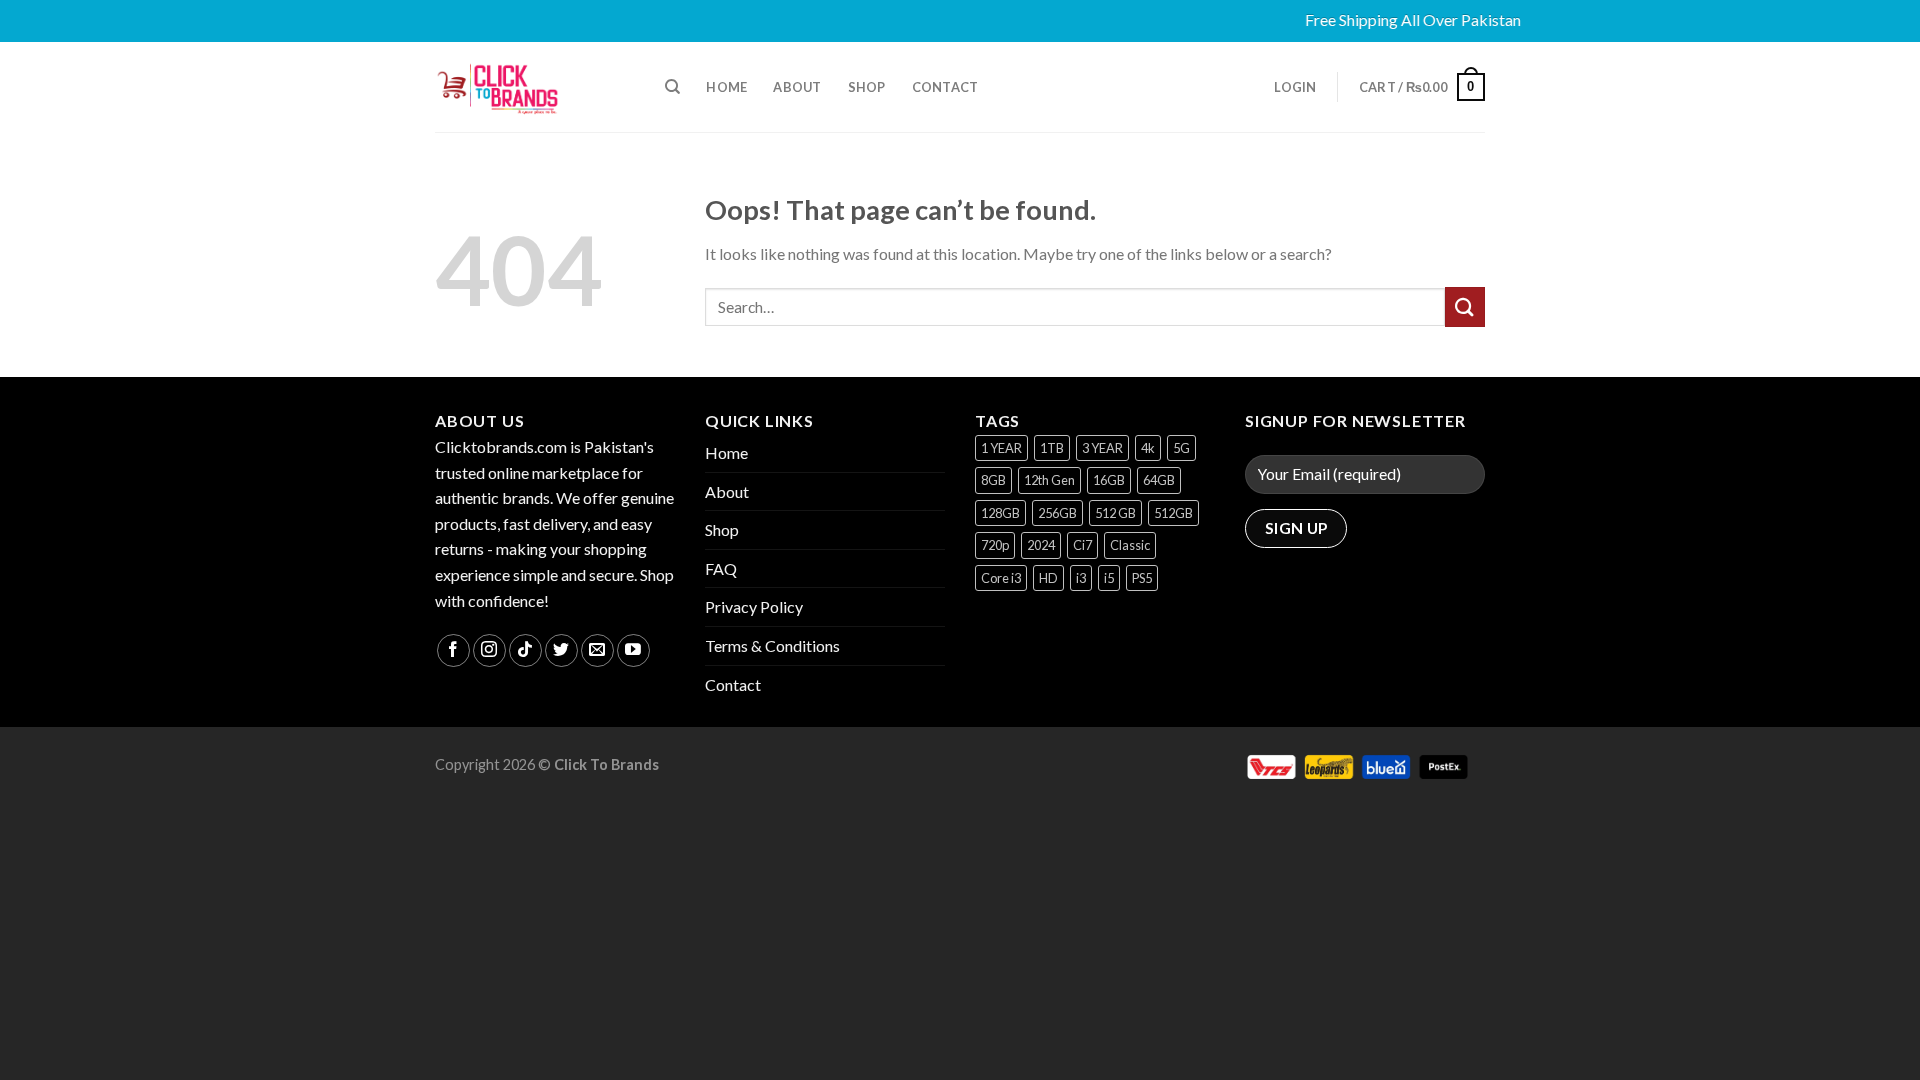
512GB (1173, 513)
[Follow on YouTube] (633, 650)
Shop (867, 87)
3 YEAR (1102, 448)
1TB (1052, 448)
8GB (993, 480)
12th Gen (1049, 480)
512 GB (1115, 513)
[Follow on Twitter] (561, 650)
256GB (1057, 513)
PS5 (1142, 578)
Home (726, 87)
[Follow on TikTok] (525, 650)
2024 (1041, 545)
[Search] (672, 87)
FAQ (721, 568)
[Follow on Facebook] (453, 650)
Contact (945, 87)
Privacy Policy (754, 606)
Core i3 (1001, 578)
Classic (1130, 545)
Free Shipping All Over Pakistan (1395, 19)
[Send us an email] (597, 650)
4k (1148, 448)
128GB (1000, 513)
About (797, 87)
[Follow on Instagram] (489, 650)
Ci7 (1082, 545)
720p (995, 545)
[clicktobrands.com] (535, 87)
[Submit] (1465, 306)
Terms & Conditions (772, 645)
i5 (1109, 578)
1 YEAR (1001, 448)
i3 (1081, 578)
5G (1181, 448)
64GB (1159, 480)
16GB (1109, 480)
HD (1048, 578)
